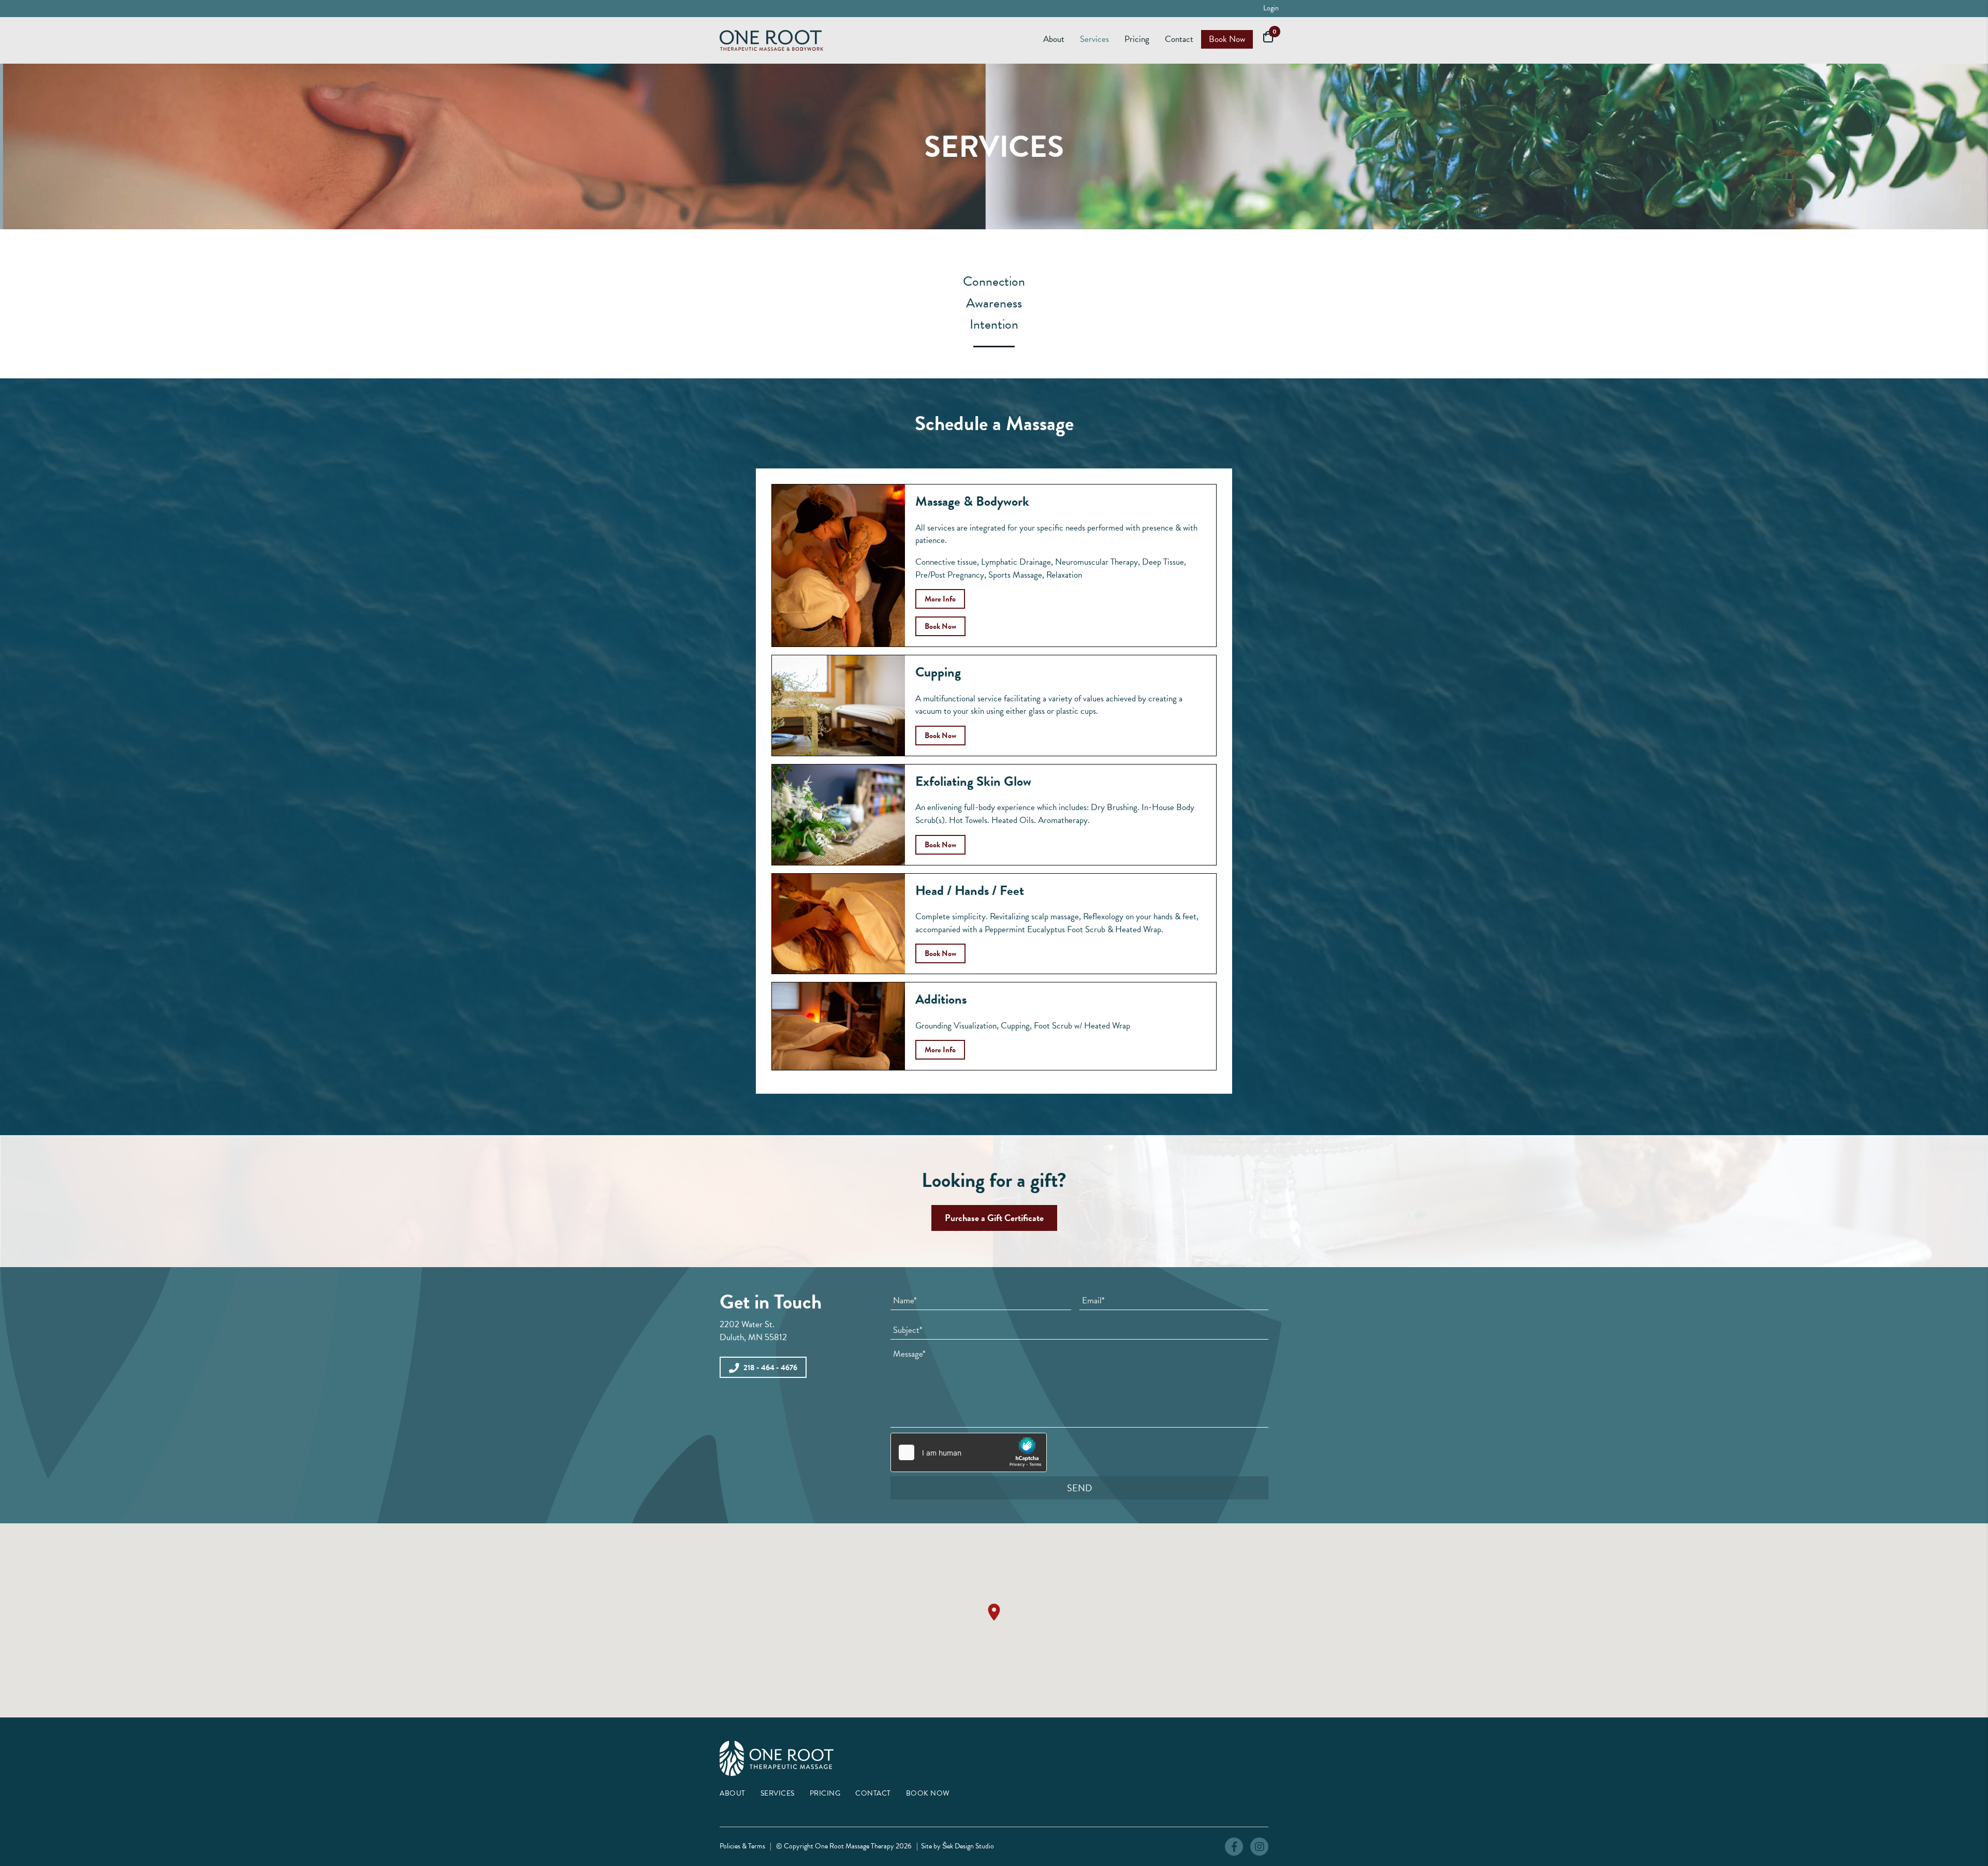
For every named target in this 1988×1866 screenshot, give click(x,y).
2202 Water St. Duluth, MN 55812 (753, 1331)
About (733, 1793)
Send (1079, 1488)
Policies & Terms (742, 1846)
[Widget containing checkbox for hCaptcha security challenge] (969, 1452)
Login (1271, 8)
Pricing (825, 1793)
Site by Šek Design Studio (958, 1846)
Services (778, 1793)
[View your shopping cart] (1266, 36)
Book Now (928, 1793)
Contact (873, 1793)
